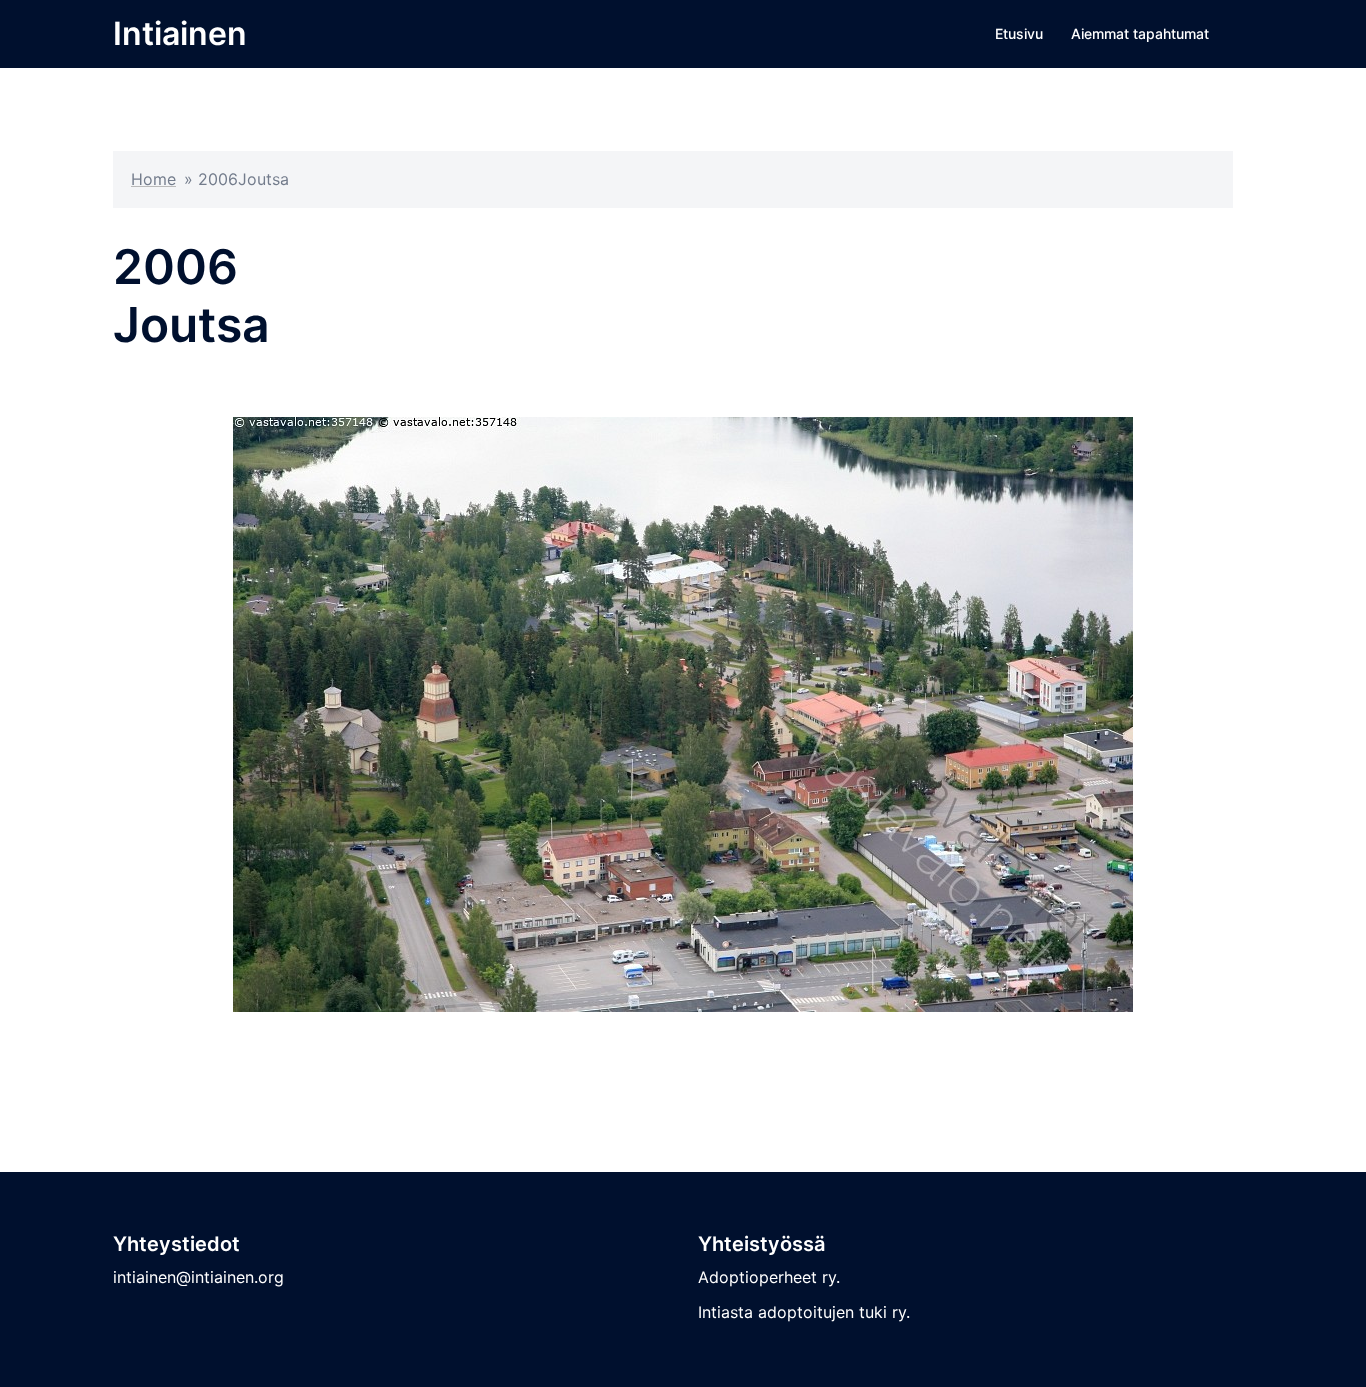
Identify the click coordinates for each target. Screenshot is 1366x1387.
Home (153, 179)
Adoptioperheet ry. (769, 1277)
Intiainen (180, 33)
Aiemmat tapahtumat (1140, 33)
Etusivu (1019, 33)
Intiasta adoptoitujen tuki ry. (804, 1312)
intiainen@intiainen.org (198, 1277)
